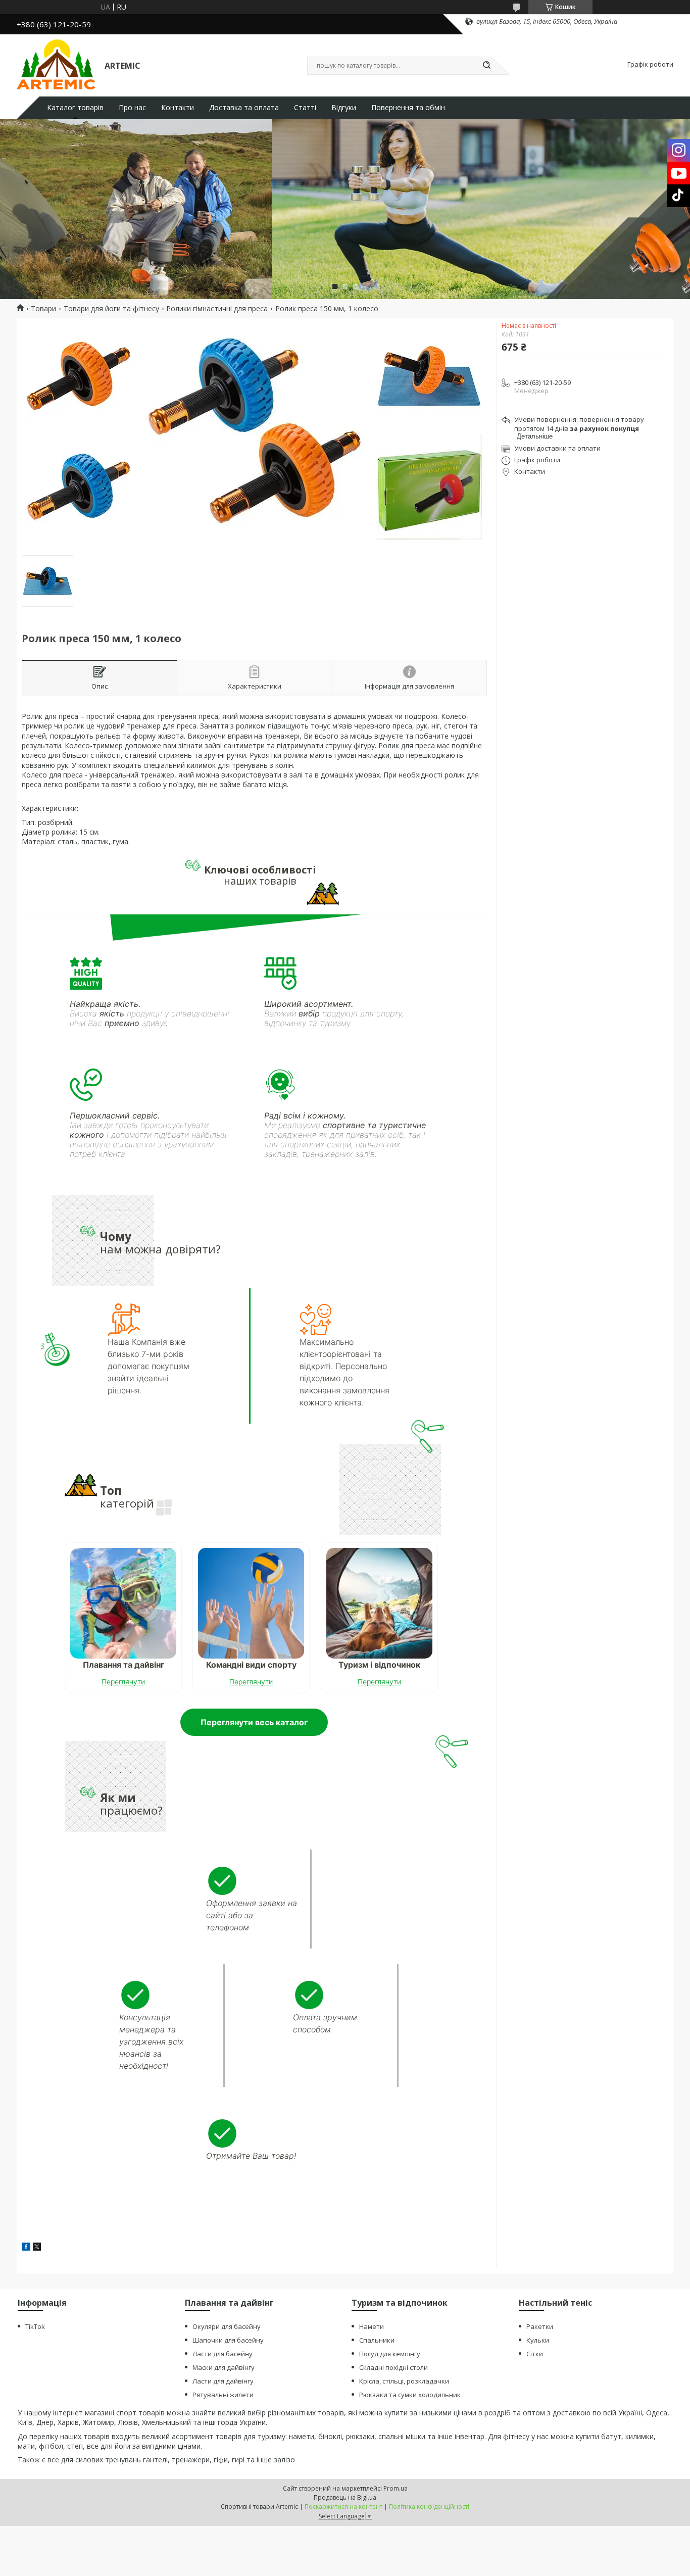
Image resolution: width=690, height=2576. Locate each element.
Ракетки (540, 2326)
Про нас (132, 108)
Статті (305, 108)
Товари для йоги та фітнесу (111, 309)
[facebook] (26, 2248)
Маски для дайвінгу (224, 2367)
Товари (43, 309)
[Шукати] (486, 66)
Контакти (178, 108)
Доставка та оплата (244, 108)
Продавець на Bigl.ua (345, 2497)
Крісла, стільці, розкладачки (404, 2381)
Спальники (377, 2340)
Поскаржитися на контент (343, 2507)
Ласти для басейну (223, 2354)
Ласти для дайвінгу (223, 2381)
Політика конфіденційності (429, 2507)
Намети (372, 2326)
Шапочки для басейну (228, 2340)
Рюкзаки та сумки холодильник (410, 2395)
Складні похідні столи (393, 2367)
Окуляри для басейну (227, 2326)
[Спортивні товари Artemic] (56, 65)
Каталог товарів (75, 108)
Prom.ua (396, 2488)
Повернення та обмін (408, 108)
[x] (37, 2248)
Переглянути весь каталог (254, 1722)
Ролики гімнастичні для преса (217, 309)
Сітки (535, 2354)
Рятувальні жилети (223, 2395)
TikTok (35, 2326)
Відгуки (344, 108)
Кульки (538, 2340)
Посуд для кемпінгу (390, 2354)
